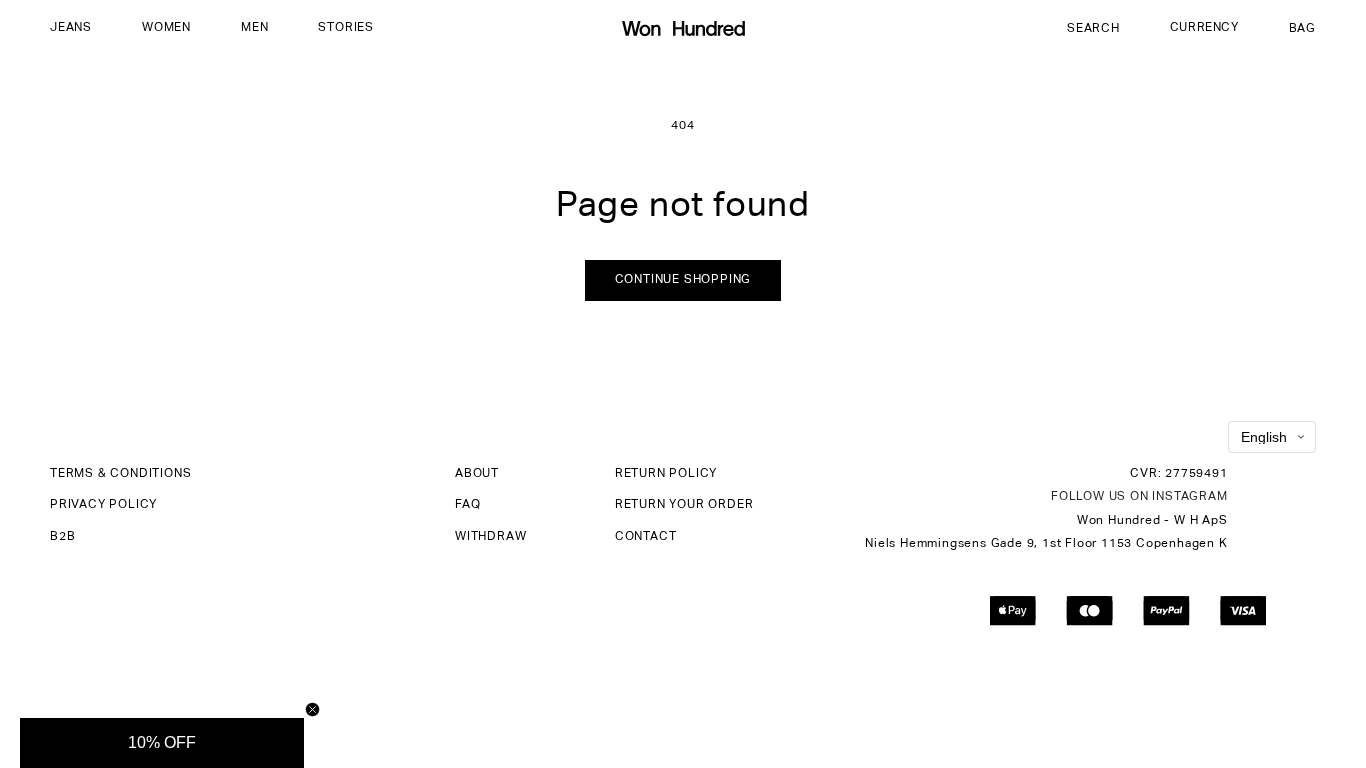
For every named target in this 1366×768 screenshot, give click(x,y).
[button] (71, 29)
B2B (62, 537)
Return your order (684, 505)
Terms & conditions (120, 474)
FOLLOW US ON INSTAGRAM (1139, 497)
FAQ (467, 505)
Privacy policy (103, 505)
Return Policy (666, 474)
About (477, 474)
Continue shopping (683, 280)
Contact (646, 537)
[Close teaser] (312, 709)
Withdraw (490, 537)
